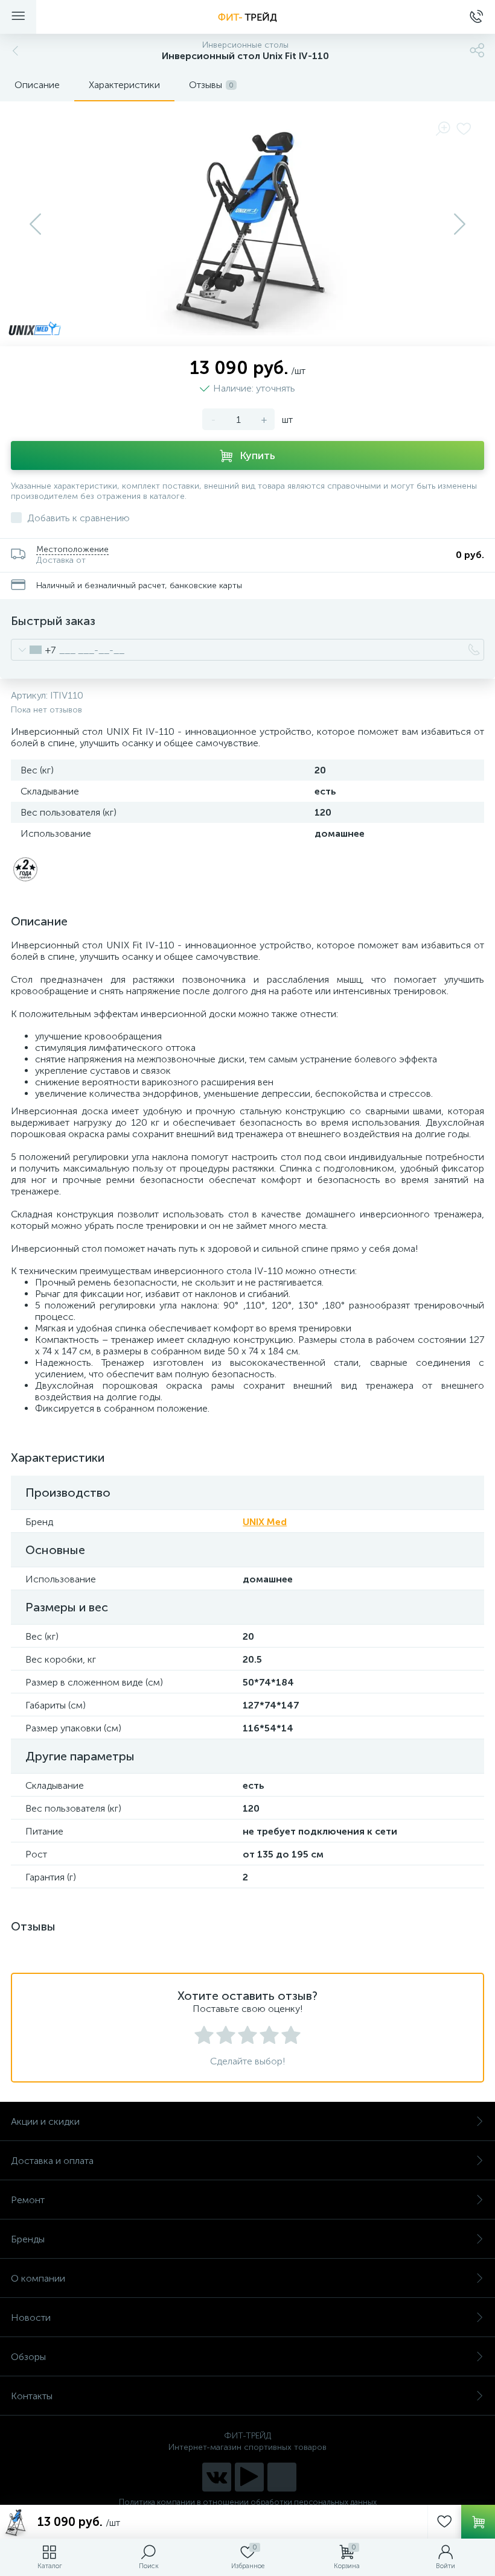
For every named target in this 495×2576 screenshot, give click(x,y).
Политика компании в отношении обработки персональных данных (248, 2502)
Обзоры (28, 2357)
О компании (38, 2278)
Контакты (32, 2396)
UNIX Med (265, 1522)
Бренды (28, 2239)
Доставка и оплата (52, 2161)
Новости (31, 2317)
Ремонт (28, 2200)
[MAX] (282, 2477)
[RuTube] (249, 2477)
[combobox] (34, 650)
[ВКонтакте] (217, 2477)
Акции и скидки (45, 2121)
